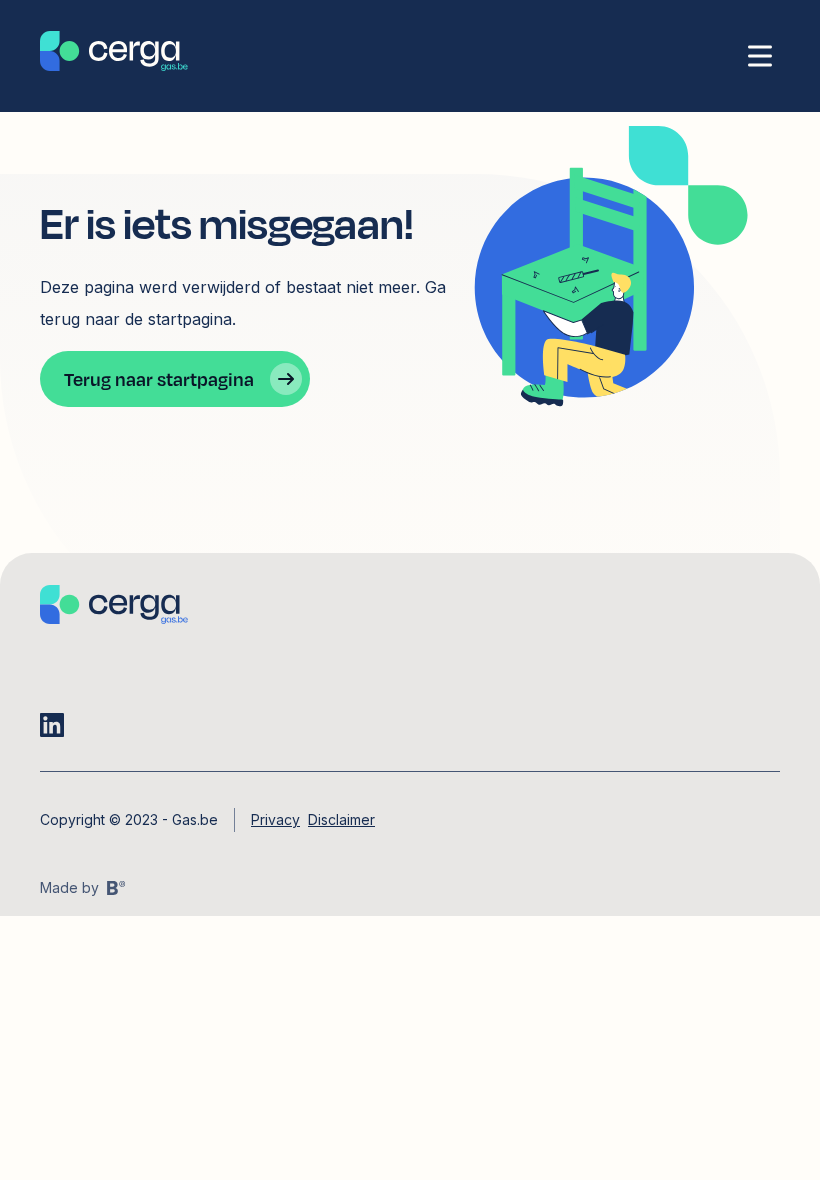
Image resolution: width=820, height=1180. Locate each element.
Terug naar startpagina (159, 378)
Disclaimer (341, 819)
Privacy (275, 819)
